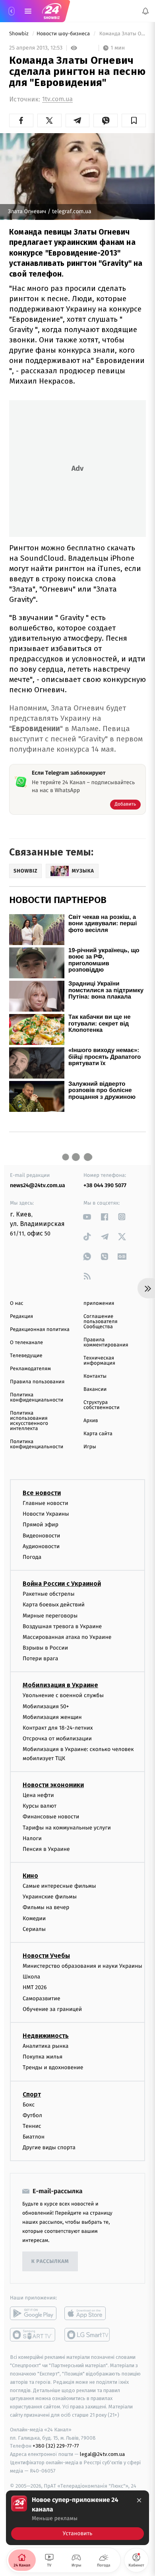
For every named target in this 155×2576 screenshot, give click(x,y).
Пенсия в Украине (46, 1849)
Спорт (32, 2094)
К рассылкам (50, 2262)
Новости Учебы (46, 1956)
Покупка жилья (43, 2057)
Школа (31, 1977)
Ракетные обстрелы (48, 1594)
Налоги (32, 1838)
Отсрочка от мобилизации (57, 1739)
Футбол (32, 2115)
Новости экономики (53, 1785)
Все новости (42, 1493)
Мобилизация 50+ (46, 1706)
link (87, 1217)
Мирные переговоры (50, 1615)
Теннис (32, 2126)
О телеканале (26, 1343)
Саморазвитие (42, 1998)
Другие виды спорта (49, 2147)
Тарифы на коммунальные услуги (67, 1827)
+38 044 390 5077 (105, 1185)
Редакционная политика (40, 1330)
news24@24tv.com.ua (38, 1185)
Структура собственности (102, 1405)
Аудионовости (41, 1546)
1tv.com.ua (57, 99)
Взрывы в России (45, 1648)
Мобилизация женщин (52, 1717)
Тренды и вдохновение (53, 2067)
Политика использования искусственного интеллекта (29, 1421)
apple (88, 2313)
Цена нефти (38, 1795)
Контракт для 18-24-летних (58, 1728)
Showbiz (19, 34)
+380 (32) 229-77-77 (56, 2446)
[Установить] (77, 2518)
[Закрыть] (139, 2500)
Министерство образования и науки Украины (82, 1966)
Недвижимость (46, 2036)
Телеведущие (26, 1356)
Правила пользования (37, 1382)
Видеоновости (42, 1535)
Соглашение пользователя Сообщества (101, 1322)
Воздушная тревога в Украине (62, 1626)
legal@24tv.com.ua (102, 2454)
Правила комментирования (106, 1342)
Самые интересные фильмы (59, 1886)
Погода (32, 1557)
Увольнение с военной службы (63, 1695)
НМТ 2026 (35, 1987)
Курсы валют (40, 1806)
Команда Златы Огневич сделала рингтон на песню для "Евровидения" (122, 34)
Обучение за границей (52, 2009)
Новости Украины (46, 1514)
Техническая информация (99, 1361)
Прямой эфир (41, 1525)
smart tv (33, 2335)
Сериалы (34, 1929)
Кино (30, 1876)
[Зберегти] (134, 120)
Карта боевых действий (54, 1605)
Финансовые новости (51, 1817)
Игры (90, 1447)
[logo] (52, 11)
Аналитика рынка (46, 2046)
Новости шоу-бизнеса (64, 34)
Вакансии (95, 1389)
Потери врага (40, 1658)
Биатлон (34, 2137)
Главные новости (46, 1503)
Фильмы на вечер (46, 1907)
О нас (16, 1303)
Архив (91, 1421)
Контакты (95, 1376)
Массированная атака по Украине (67, 1637)
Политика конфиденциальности (37, 1398)
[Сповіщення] (145, 11)
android (33, 2313)
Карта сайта (98, 1434)
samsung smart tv (88, 2335)
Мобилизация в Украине (60, 1685)
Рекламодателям (30, 1369)
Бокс (29, 2104)
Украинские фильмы (50, 1897)
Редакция (21, 1317)
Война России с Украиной (62, 1584)
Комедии (34, 1918)
